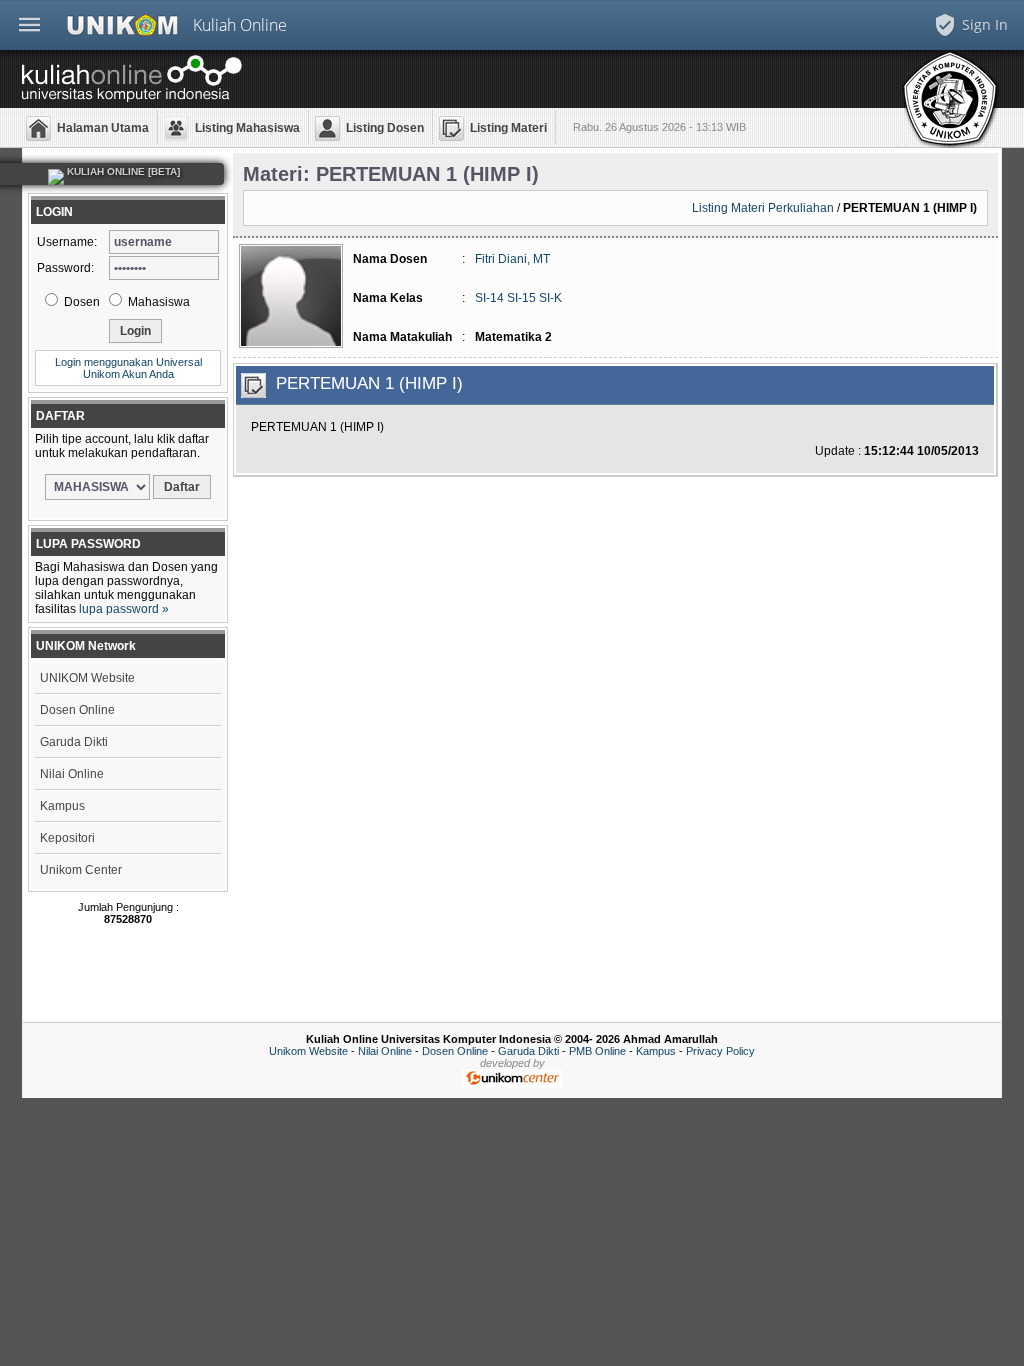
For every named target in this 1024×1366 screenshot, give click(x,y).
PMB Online (597, 1051)
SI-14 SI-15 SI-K (518, 298)
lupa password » (124, 609)
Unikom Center (81, 870)
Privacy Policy (720, 1051)
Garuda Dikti (74, 742)
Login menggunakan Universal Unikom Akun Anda (128, 368)
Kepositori (67, 838)
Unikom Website (308, 1051)
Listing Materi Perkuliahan (763, 208)
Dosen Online (77, 710)
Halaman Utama (103, 128)
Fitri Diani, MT (512, 259)
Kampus (62, 806)
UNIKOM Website (87, 678)
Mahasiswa (157, 302)
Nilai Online (72, 774)
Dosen (80, 302)
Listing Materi (508, 128)
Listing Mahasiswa (247, 128)
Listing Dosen (385, 128)
